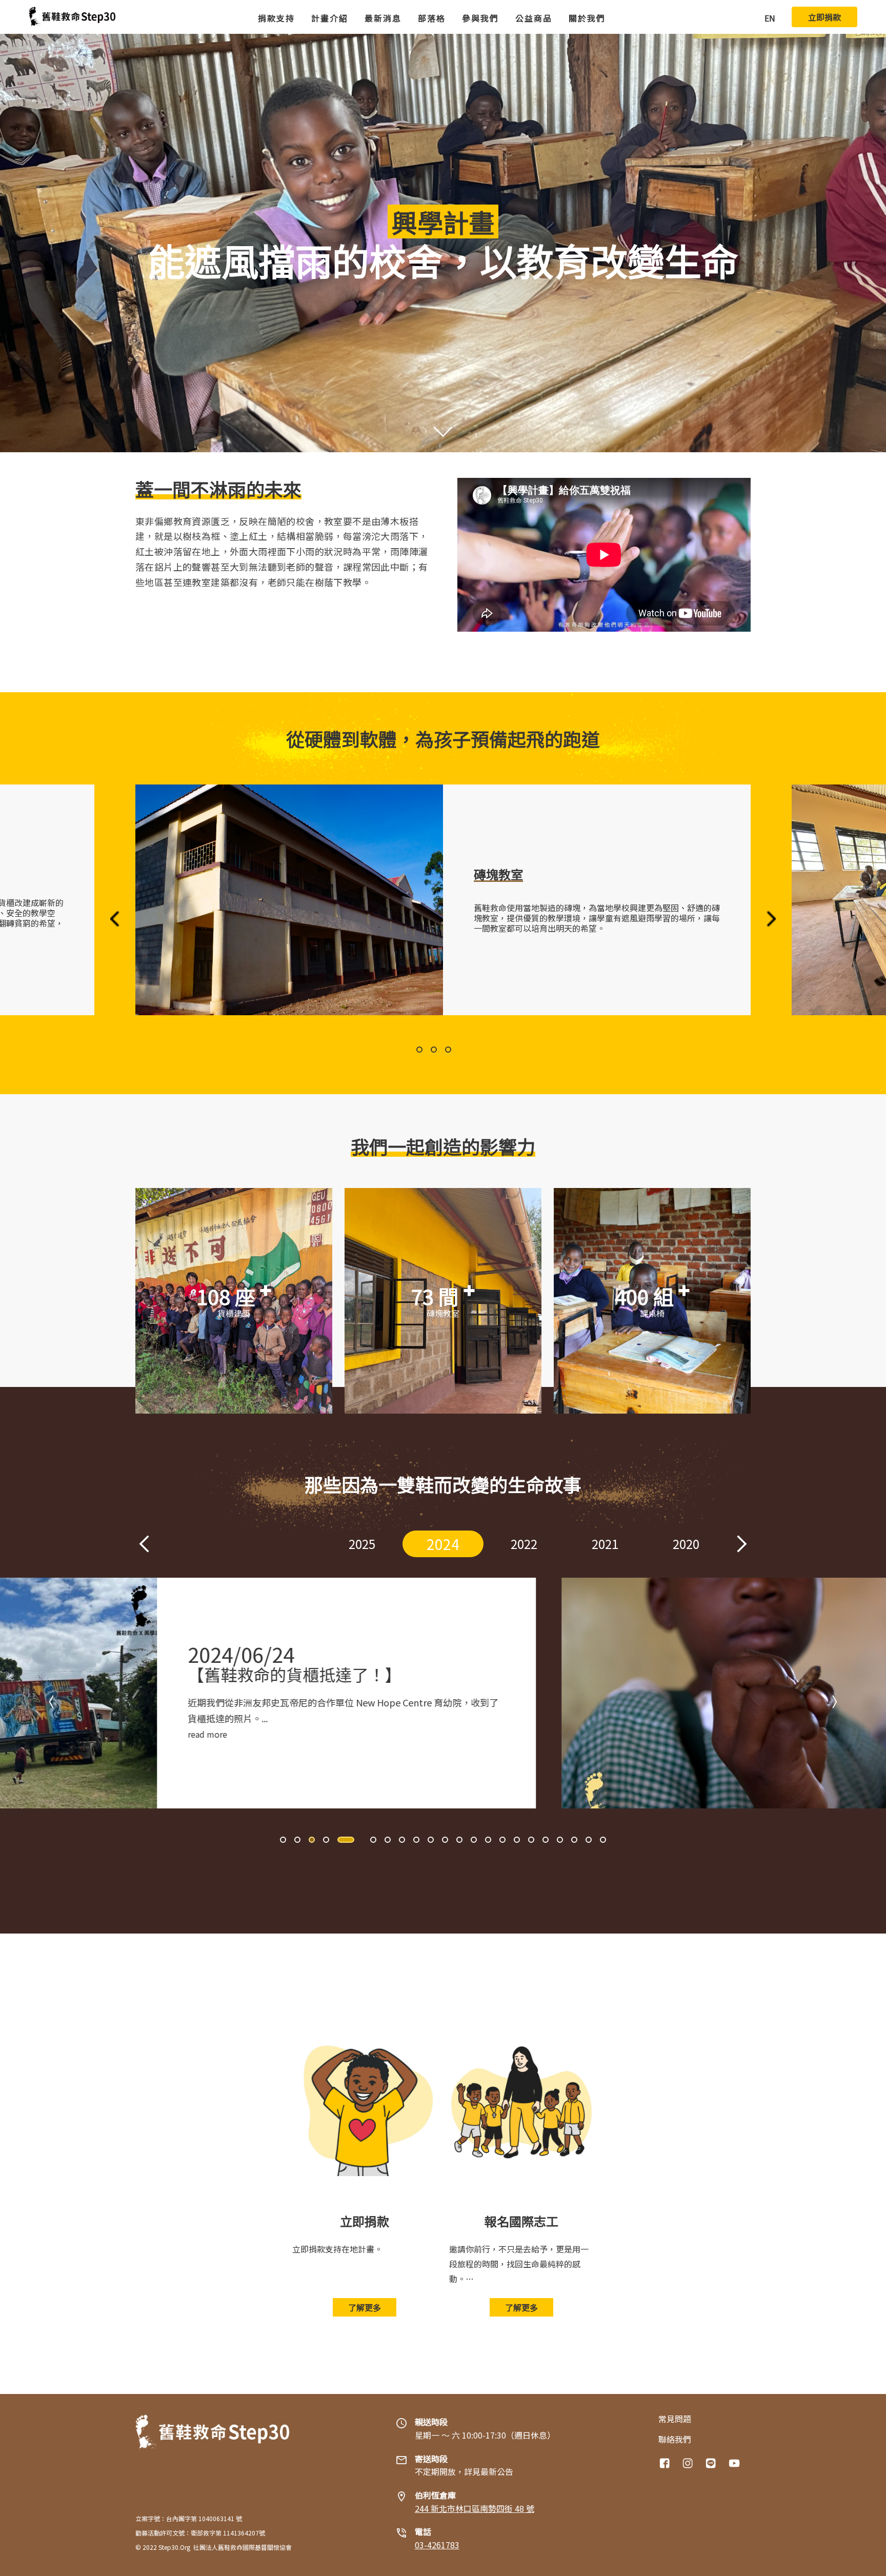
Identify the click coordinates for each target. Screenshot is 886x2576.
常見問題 (675, 2419)
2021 (524, 1544)
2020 (605, 1544)
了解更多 (365, 2307)
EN (770, 18)
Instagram (689, 2463)
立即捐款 (824, 17)
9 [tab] (416, 1840)
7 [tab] (388, 1840)
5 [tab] (340, 1840)
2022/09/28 (527, 1654)
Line (712, 2463)
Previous (144, 1544)
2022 (443, 1544)
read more (494, 1734)
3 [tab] (467, 1050)
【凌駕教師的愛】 (539, 1674)
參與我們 (480, 18)
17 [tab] (531, 1840)
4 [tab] (326, 1840)
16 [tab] (517, 1840)
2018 (686, 1544)
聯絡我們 (675, 2439)
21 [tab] (589, 1840)
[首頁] (72, 17)
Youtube (735, 2463)
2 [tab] (452, 1050)
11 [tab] (445, 1840)
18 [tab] (546, 1840)
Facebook (666, 2463)
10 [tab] (431, 1840)
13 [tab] (474, 1840)
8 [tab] (402, 1840)
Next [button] (771, 919)
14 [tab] (488, 1840)
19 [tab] (560, 1840)
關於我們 (587, 18)
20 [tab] (574, 1840)
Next (742, 1544)
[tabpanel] (443, 900)
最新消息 (383, 18)
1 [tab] (429, 1050)
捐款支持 (276, 18)
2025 (281, 1544)
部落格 (432, 18)
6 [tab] (364, 1840)
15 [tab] (502, 1840)
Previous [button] (115, 919)
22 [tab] (603, 1840)
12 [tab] (459, 1840)
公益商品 (534, 18)
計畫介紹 (330, 18)
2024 (362, 1544)
